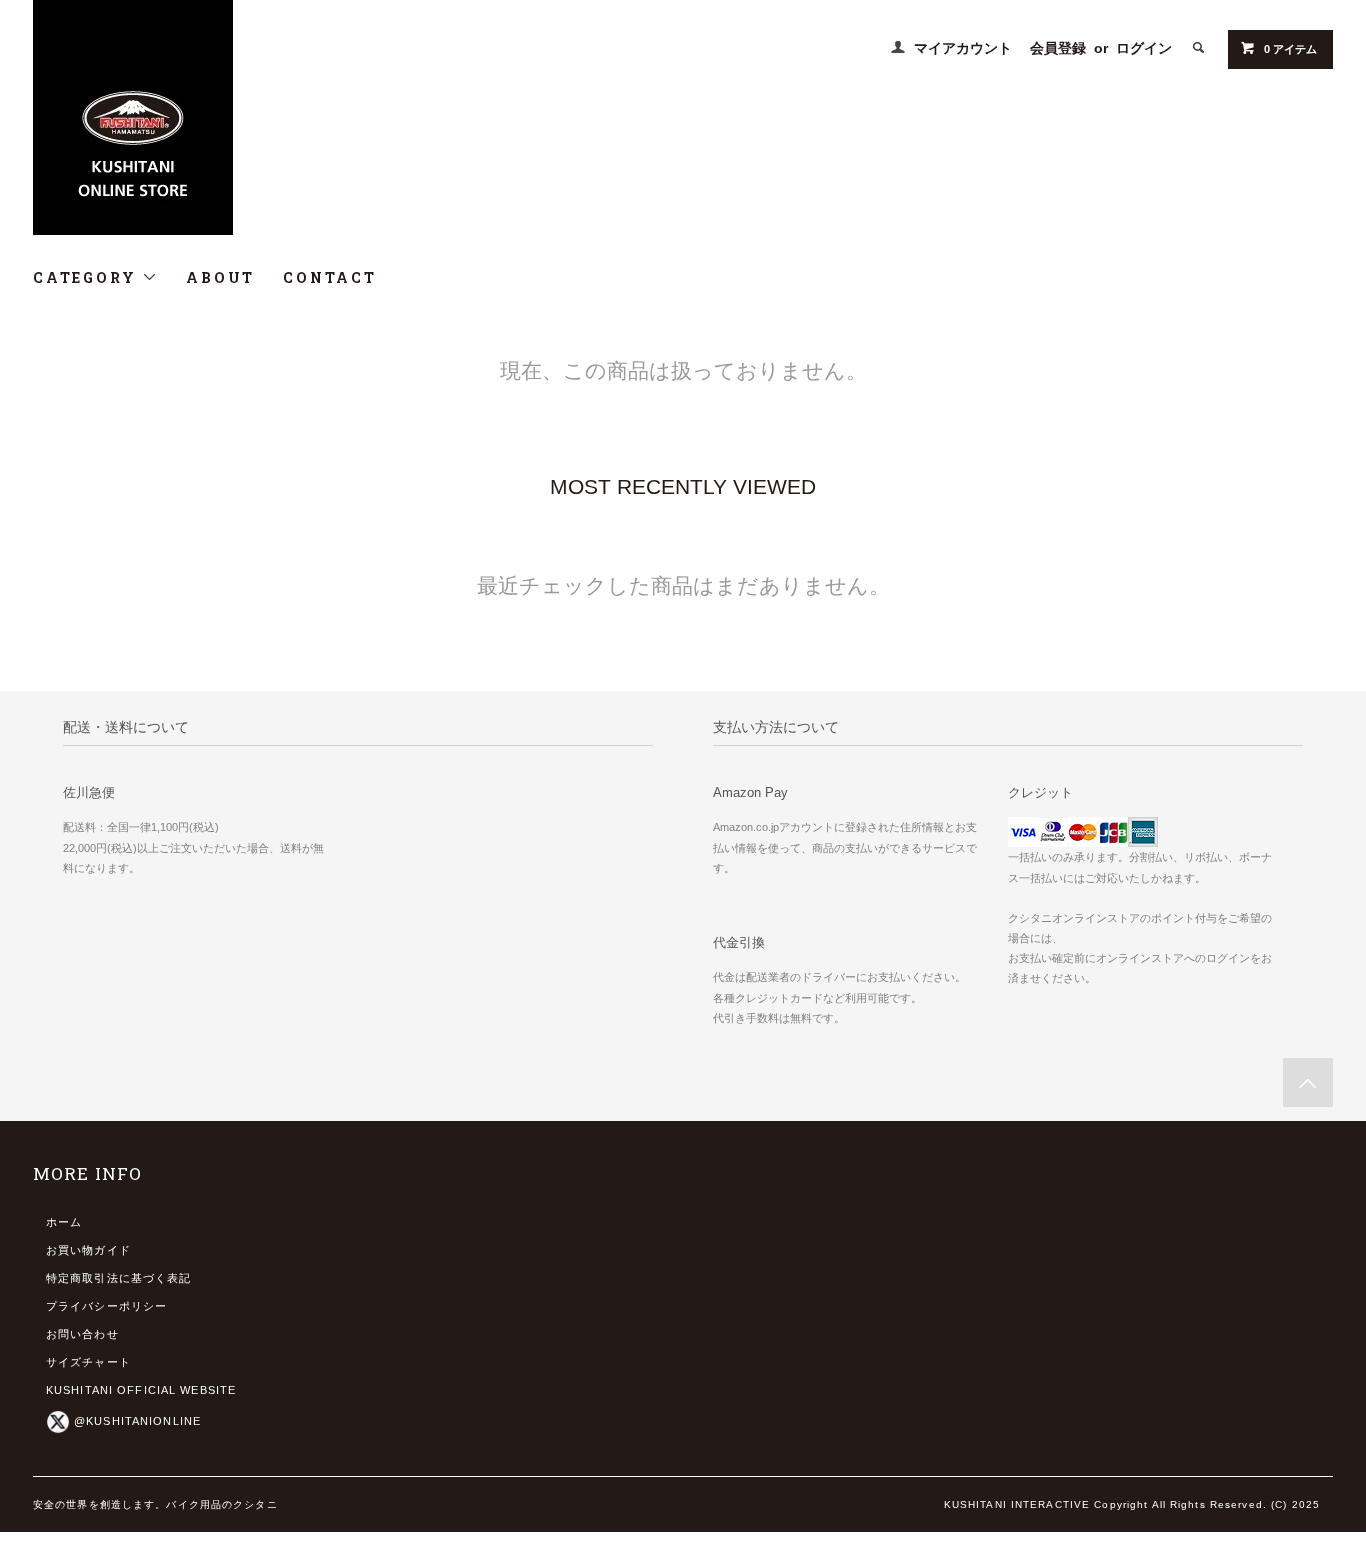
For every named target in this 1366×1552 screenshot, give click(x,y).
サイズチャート (88, 1362)
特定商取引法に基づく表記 (118, 1278)
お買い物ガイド (88, 1250)
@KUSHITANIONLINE (137, 1421)
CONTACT (330, 277)
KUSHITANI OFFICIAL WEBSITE (141, 1390)
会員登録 (1058, 48)
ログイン (1144, 48)
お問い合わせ (82, 1334)
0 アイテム (1290, 49)
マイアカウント (963, 48)
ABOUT (220, 277)
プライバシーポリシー (106, 1306)
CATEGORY (87, 277)
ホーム (64, 1222)
